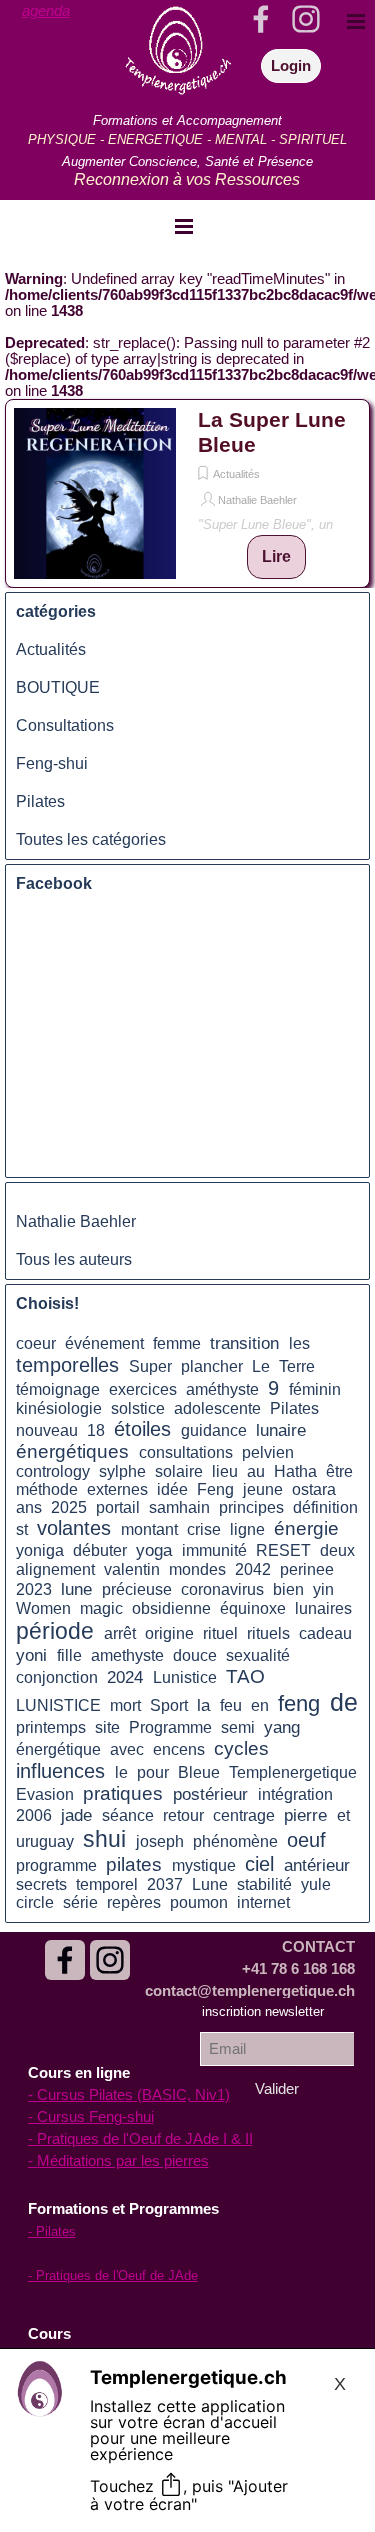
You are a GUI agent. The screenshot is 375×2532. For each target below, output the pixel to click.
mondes (197, 1569)
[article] (187, 493)
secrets (41, 1884)
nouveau (47, 1430)
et (343, 1815)
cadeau (325, 1633)
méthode (47, 1489)
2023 (34, 1589)
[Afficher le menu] (184, 226)
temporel (107, 1884)
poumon (199, 1902)
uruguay (45, 1841)
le (121, 1772)
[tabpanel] (61, 11)
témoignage (58, 1389)
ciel (259, 1864)
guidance (214, 1430)
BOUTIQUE (58, 687)
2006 (34, 1815)
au (256, 1471)
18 (96, 1430)
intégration (295, 1794)
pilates (134, 1864)
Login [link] (291, 66)
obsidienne (171, 1608)
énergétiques (72, 1451)
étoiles (142, 1429)
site (107, 1727)
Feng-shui (52, 763)
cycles (241, 1748)
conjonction (57, 1677)
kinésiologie (59, 1408)
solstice (138, 1408)
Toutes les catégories (91, 839)
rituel (220, 1633)
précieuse (137, 1589)
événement (104, 1343)
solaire (179, 1471)
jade (76, 1815)
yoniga (40, 1550)
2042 (253, 1569)
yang (282, 1727)
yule (316, 1884)
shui (104, 1839)
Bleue (199, 1772)
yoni (31, 1655)
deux (337, 1550)
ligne (247, 1529)
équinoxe (253, 1608)
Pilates (40, 801)
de (344, 1702)
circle (35, 1902)
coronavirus (222, 1589)
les (299, 1343)
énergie (306, 1528)
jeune (263, 1489)
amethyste (127, 1655)
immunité (214, 1550)
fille (69, 1655)
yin (323, 1589)
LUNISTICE (58, 1705)
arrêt (120, 1633)
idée (172, 1489)
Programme (170, 1727)
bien (288, 1589)
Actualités (236, 474)
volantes (74, 1528)
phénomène (235, 1841)
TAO (245, 1676)
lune (76, 1589)
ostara (314, 1489)
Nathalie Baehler (257, 500)
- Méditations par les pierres (118, 2161)
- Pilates (52, 2231)
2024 (125, 1677)
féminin (315, 1389)
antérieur (317, 1865)
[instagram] (110, 1960)
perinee (307, 1569)
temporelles (67, 1365)
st (22, 1529)
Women (43, 1608)
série (80, 1902)
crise (204, 1529)
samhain (179, 1507)
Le (261, 1366)
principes (251, 1507)
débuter (100, 1550)
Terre (297, 1366)
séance (128, 1815)
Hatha (295, 1471)
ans (29, 1507)
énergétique (58, 1749)
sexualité (258, 1655)
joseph (160, 1841)
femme (177, 1343)
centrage (244, 1815)
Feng (215, 1489)
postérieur (210, 1794)
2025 (69, 1507)
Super (150, 1366)
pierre (305, 1815)
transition (244, 1343)
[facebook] (65, 1960)
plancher (212, 1366)
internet (263, 1902)
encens (179, 1749)
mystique (204, 1865)
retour (183, 1815)
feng (299, 1704)
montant (149, 1529)
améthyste (222, 1389)
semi (238, 1727)
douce (195, 1655)
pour (153, 1772)
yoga (154, 1550)
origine (169, 1633)
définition (325, 1507)
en (260, 1705)
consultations (186, 1452)
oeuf (306, 1840)
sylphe (122, 1471)
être (339, 1471)
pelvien (268, 1452)
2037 (165, 1884)
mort (125, 1705)
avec (127, 1749)
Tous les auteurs (74, 1259)
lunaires (323, 1608)
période (55, 1631)
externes (117, 1489)
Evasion (45, 1794)
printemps (51, 1727)
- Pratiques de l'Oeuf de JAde (113, 2275)
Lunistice (185, 1677)
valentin (132, 1569)
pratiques (123, 1793)
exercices (143, 1389)
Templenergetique (293, 1772)
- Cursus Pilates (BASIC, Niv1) (129, 2095)
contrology (53, 1471)
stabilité (264, 1884)
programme (56, 1865)
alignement (55, 1569)
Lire (276, 556)
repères (134, 1902)
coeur (36, 1343)
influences (60, 1771)
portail (118, 1507)
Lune (210, 1884)
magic (101, 1608)
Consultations (65, 725)
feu (231, 1705)
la (203, 1705)
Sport (169, 1705)
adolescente (217, 1408)
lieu (225, 1471)
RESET (283, 1550)
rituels (268, 1633)
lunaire (281, 1430)
